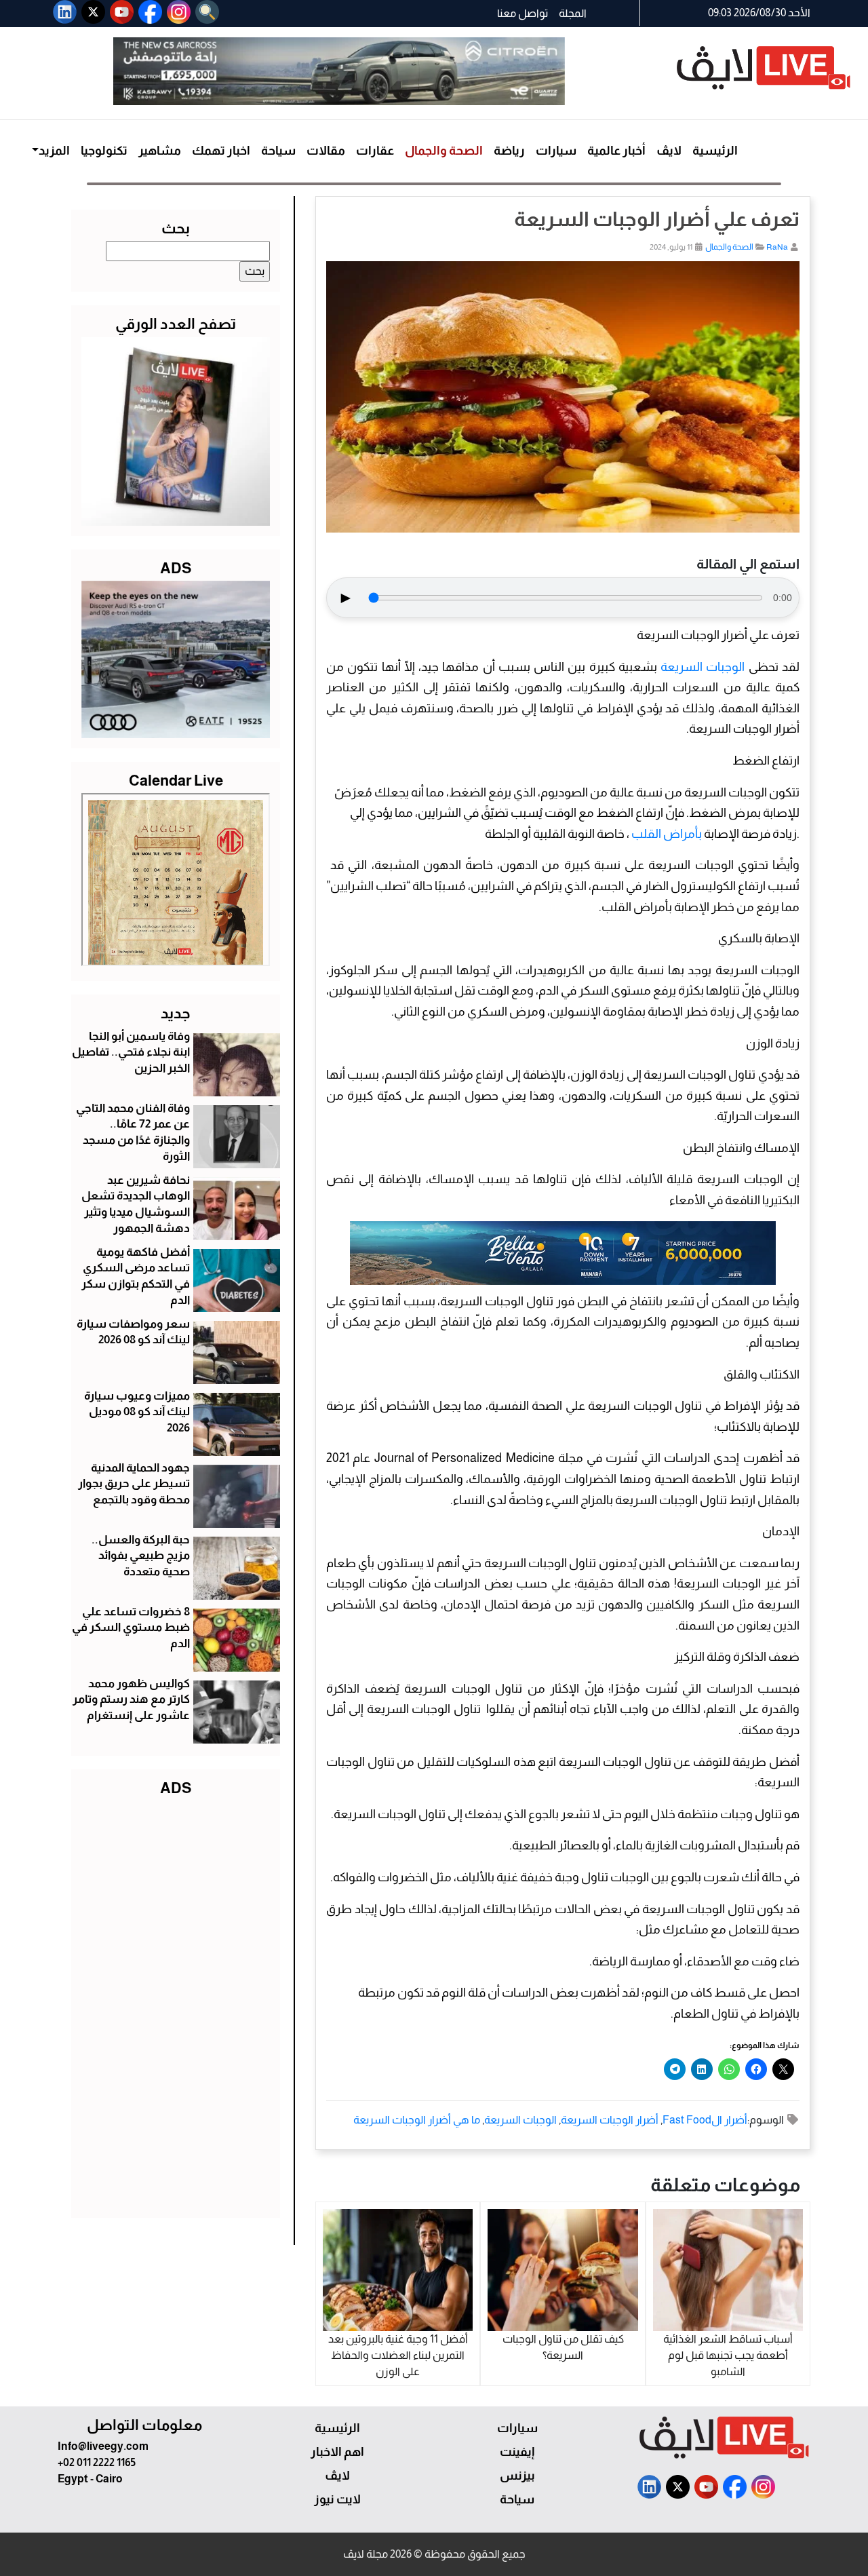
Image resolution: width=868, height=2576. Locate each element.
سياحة (278, 151)
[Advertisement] (176, 2004)
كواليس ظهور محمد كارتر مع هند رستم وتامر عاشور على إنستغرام (131, 1700)
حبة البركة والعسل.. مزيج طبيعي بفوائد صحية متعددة (141, 1556)
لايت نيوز (337, 2499)
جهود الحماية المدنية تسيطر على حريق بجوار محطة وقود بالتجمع (134, 1484)
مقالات (326, 151)
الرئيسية (715, 151)
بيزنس (517, 2476)
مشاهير (160, 151)
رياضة (509, 151)
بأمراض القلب (667, 834)
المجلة (573, 13)
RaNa (777, 247)
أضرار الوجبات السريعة (610, 2120)
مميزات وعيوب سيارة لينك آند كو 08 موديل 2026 (137, 1412)
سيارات (556, 151)
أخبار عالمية (616, 151)
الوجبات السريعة (703, 667)
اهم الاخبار (337, 2452)
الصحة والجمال (444, 151)
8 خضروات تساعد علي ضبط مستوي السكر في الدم (131, 1628)
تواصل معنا (522, 13)
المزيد (54, 151)
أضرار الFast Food (705, 2120)
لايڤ (669, 151)
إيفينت (517, 2452)
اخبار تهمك (221, 151)
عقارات (375, 151)
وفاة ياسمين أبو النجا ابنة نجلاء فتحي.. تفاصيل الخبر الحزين (131, 1053)
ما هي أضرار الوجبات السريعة (417, 2120)
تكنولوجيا (104, 151)
